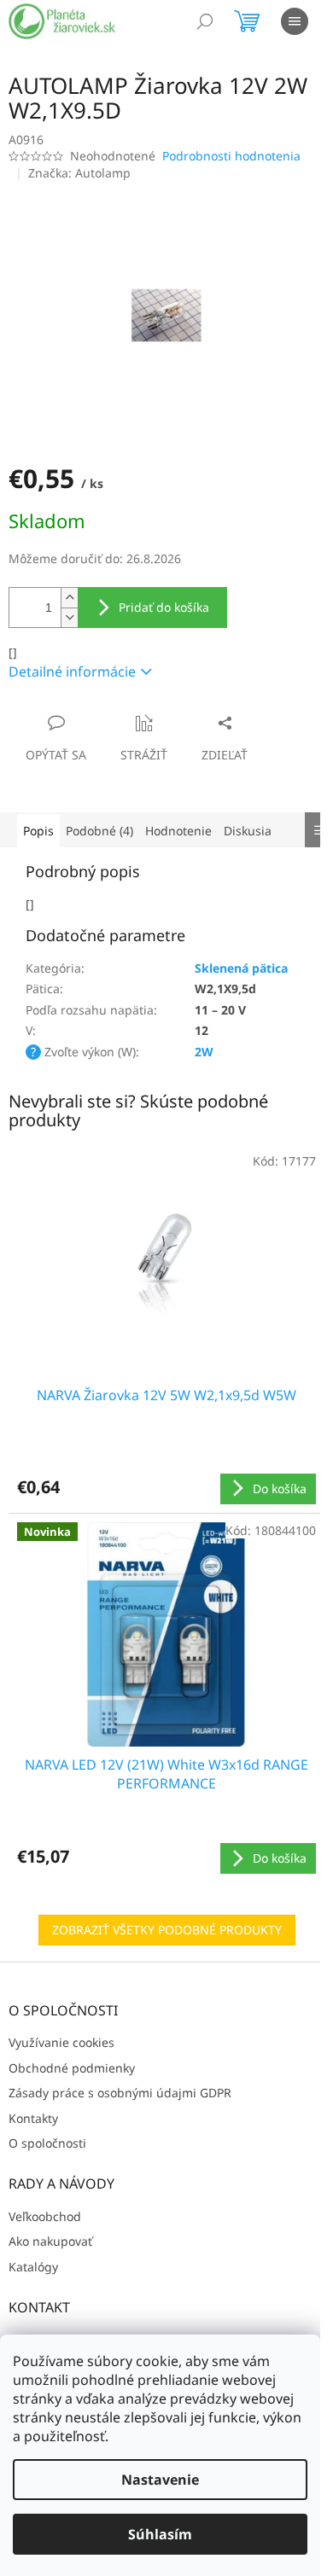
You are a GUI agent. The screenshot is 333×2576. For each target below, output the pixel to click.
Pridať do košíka (164, 607)
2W (204, 1052)
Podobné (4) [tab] (99, 831)
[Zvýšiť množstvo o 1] (69, 598)
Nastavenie (160, 2480)
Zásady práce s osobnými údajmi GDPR (120, 2093)
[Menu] (295, 21)
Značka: (79, 173)
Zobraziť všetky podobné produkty (167, 1930)
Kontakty (33, 2118)
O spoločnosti (47, 2143)
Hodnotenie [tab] (178, 831)
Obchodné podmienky (72, 2068)
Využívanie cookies (61, 2042)
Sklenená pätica (241, 968)
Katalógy (33, 2267)
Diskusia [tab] (248, 831)
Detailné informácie (72, 672)
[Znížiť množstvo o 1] (69, 617)
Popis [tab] (38, 831)
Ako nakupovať (50, 2241)
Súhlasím (160, 2534)
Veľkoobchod (45, 2216)
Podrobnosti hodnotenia (231, 156)
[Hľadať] (205, 21)
